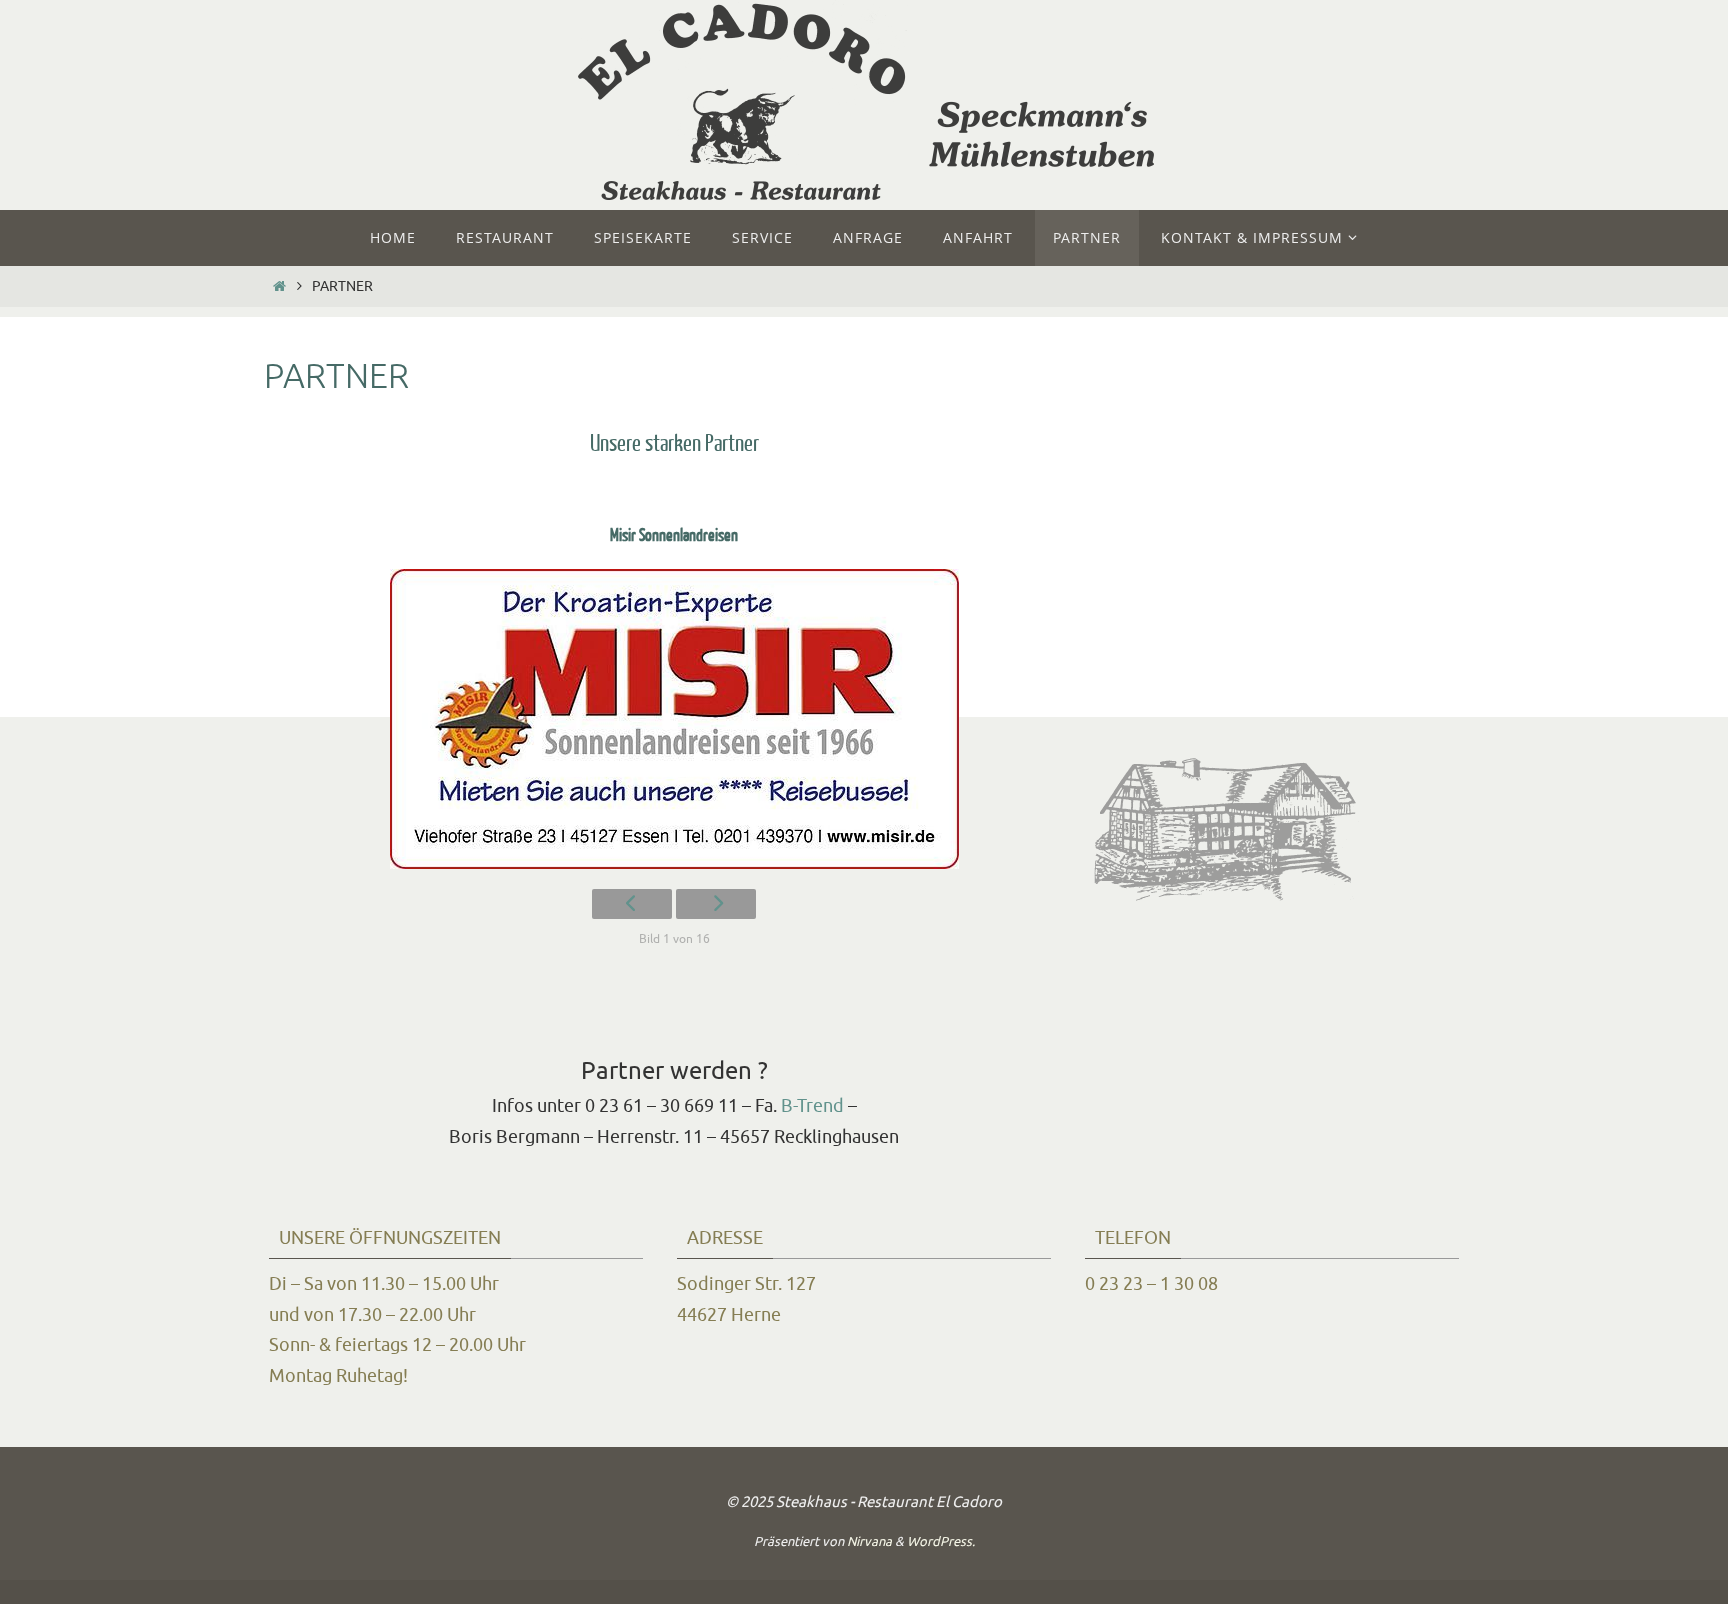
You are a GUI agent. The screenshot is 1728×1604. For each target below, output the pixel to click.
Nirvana (869, 1541)
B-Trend (812, 1106)
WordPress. (941, 1541)
